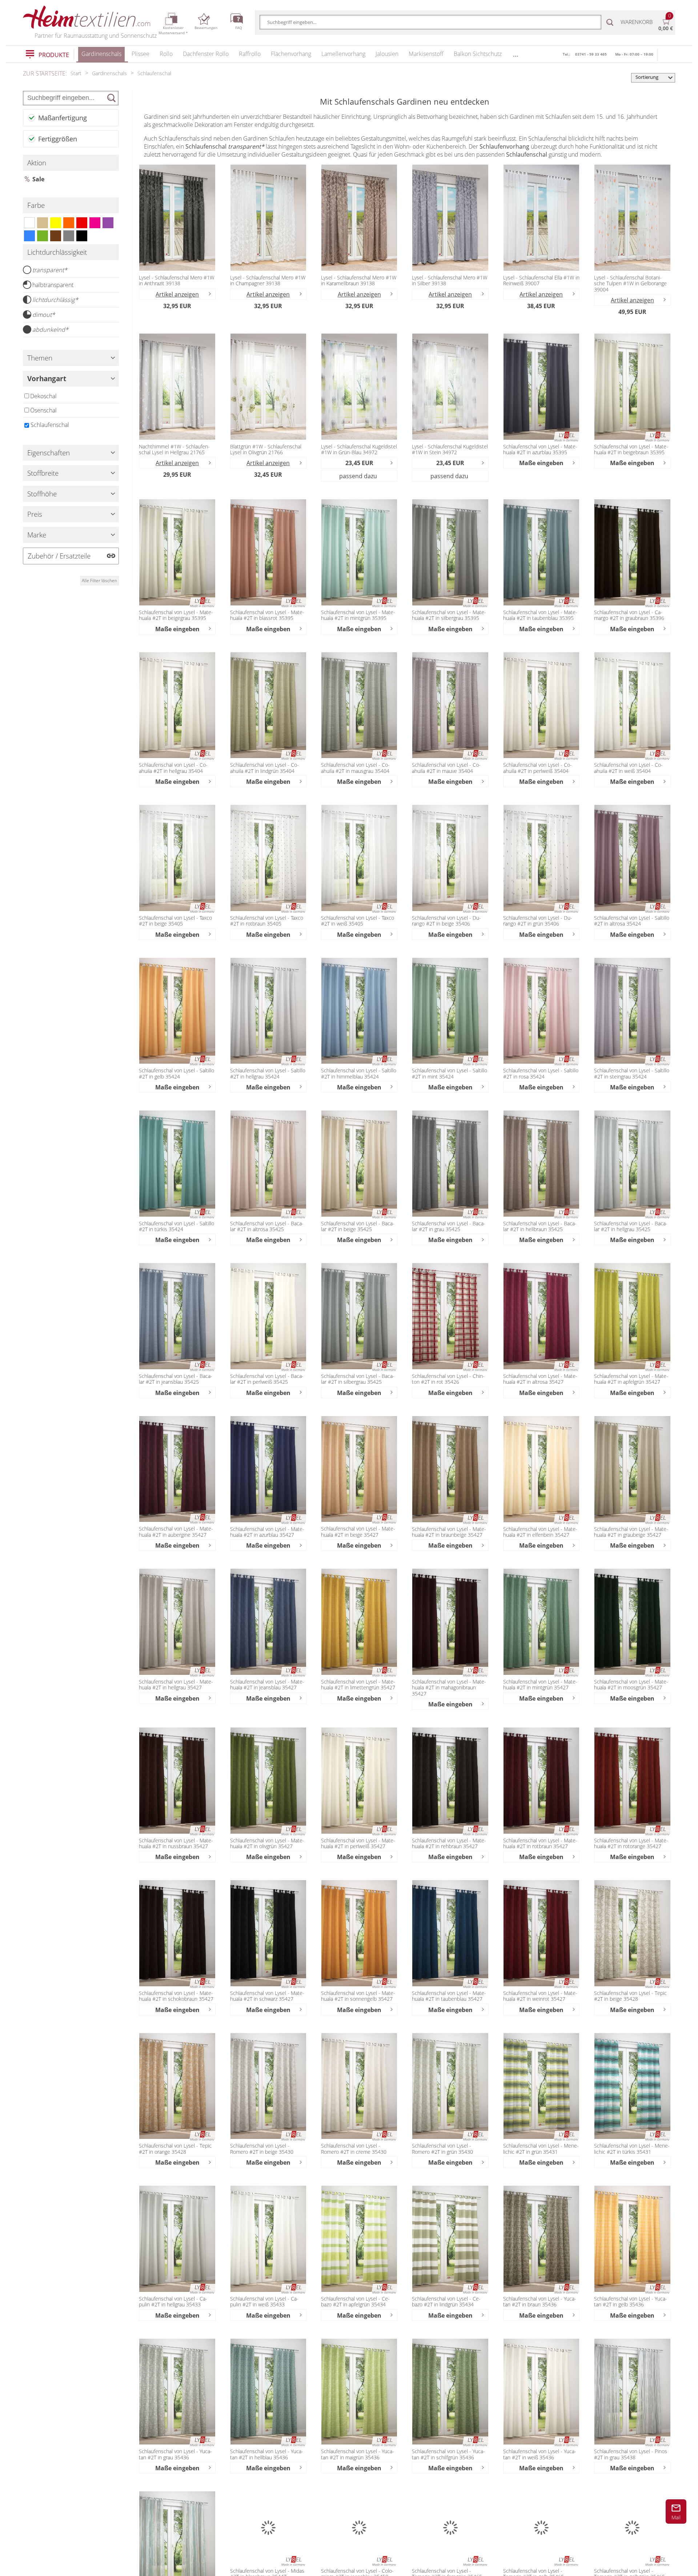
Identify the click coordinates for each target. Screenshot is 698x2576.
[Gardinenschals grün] (43, 236)
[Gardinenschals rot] (82, 223)
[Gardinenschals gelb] (56, 223)
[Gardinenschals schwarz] (82, 236)
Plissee (141, 54)
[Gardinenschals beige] (43, 223)
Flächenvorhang (291, 54)
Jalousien (387, 54)
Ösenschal (43, 410)
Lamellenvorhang (343, 54)
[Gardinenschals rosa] (95, 223)
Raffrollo (250, 54)
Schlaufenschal (50, 425)
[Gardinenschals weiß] (29, 223)
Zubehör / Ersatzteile (59, 556)
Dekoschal (43, 396)
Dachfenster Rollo (206, 54)
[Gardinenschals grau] (69, 236)
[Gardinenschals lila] (108, 223)
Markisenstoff (426, 54)
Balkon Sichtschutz (478, 54)
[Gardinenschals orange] (69, 223)
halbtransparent (53, 285)
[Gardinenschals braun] (56, 236)
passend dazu (358, 476)
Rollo (166, 54)
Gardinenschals (101, 54)
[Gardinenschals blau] (29, 236)
